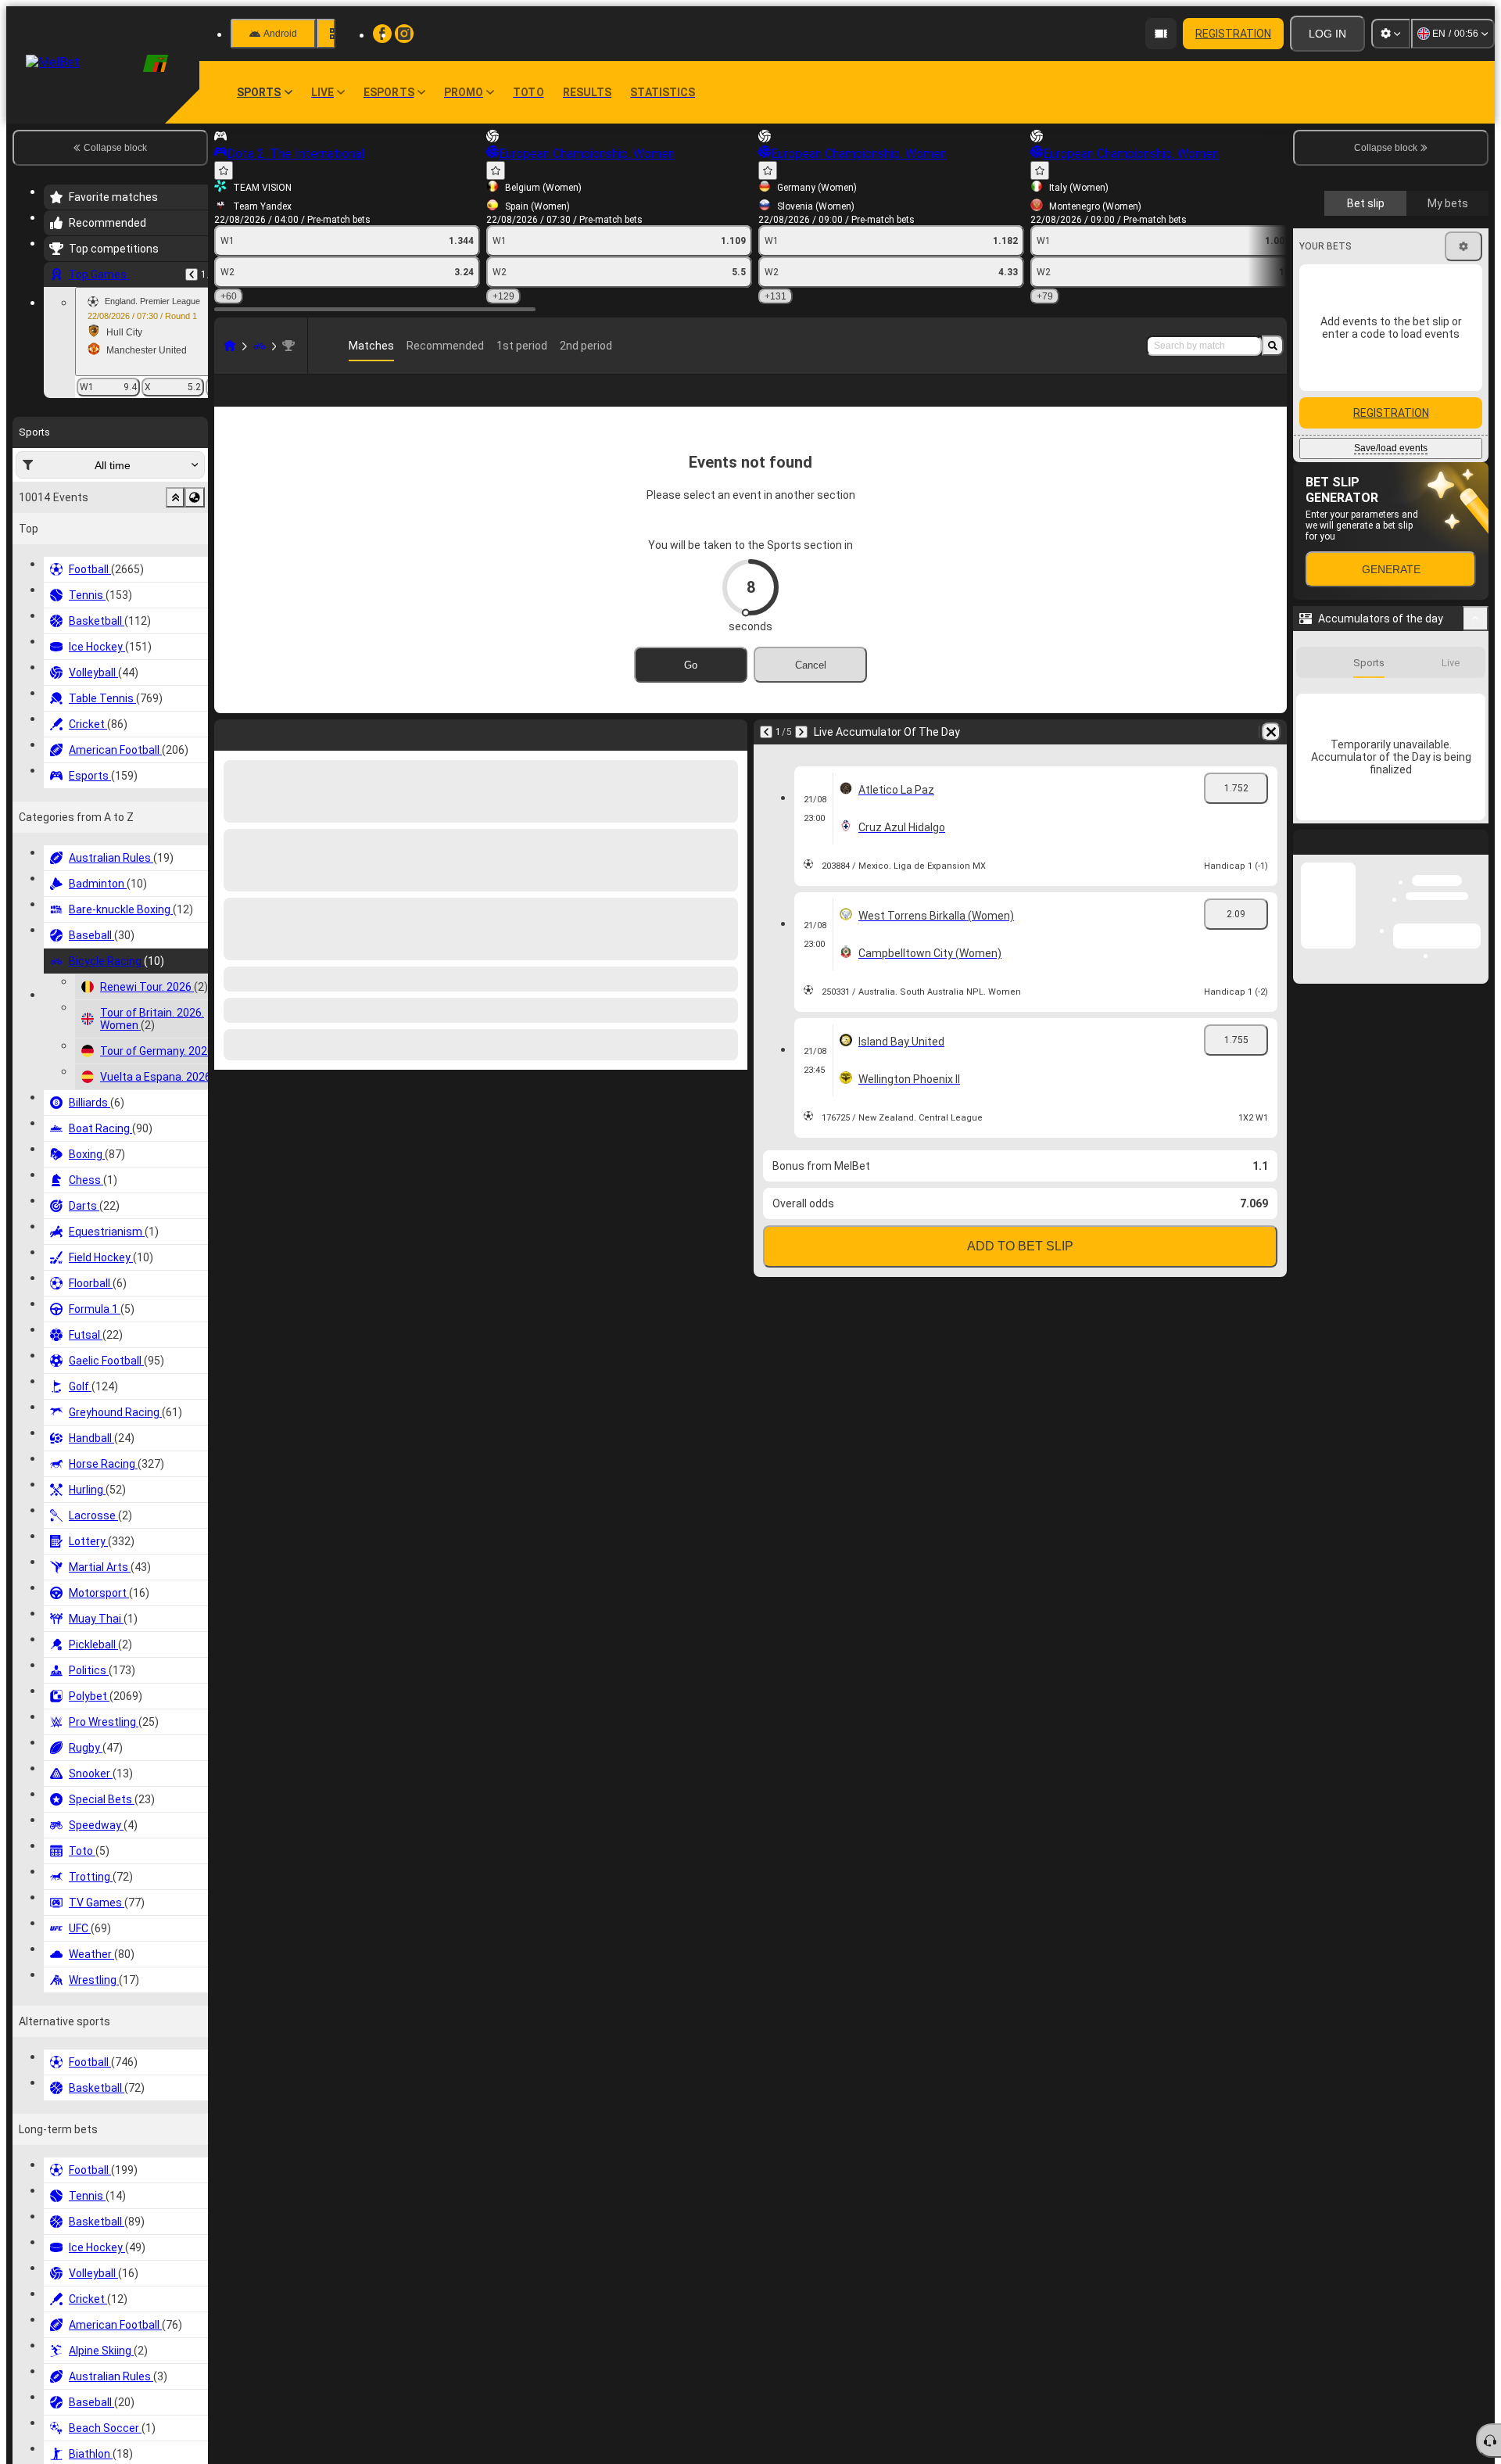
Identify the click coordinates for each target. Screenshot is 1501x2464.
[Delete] (732, 757)
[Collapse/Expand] (1476, 902)
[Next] (267, 757)
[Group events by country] (195, 497)
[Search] (1273, 346)
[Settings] (1391, 34)
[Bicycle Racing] (260, 346)
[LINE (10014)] (230, 346)
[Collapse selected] (175, 497)
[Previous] (192, 274)
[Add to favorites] (224, 170)
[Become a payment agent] (1161, 34)
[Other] (1242, 403)
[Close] (1476, 1459)
